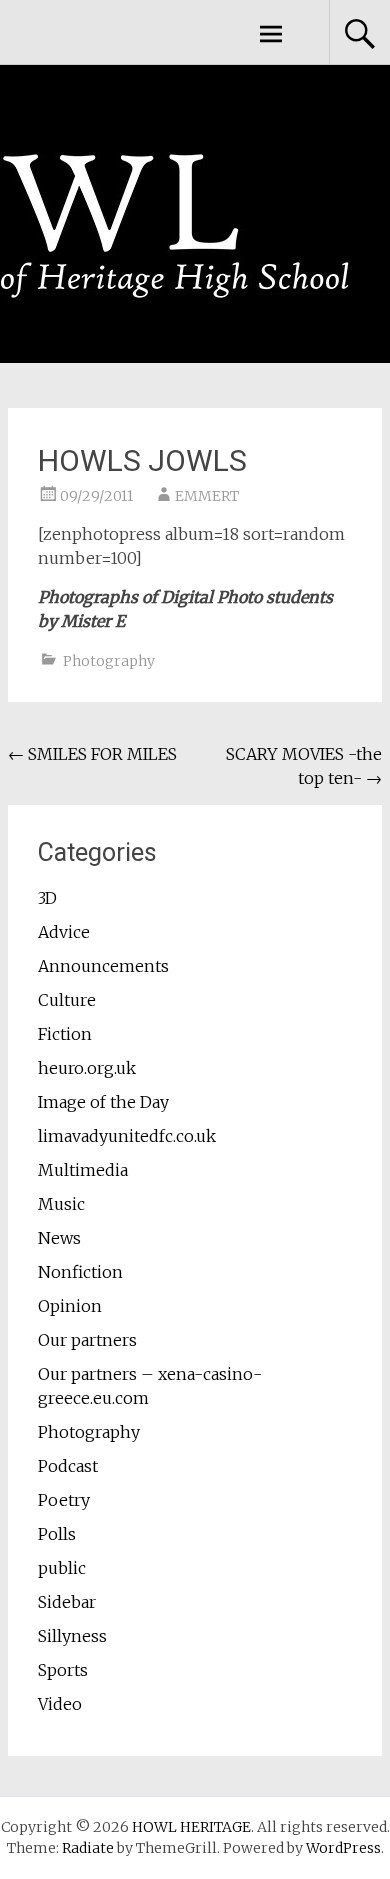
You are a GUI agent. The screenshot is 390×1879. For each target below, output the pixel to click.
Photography (109, 661)
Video (60, 1704)
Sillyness (72, 1636)
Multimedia (83, 1170)
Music (61, 1204)
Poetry (64, 1500)
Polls (57, 1534)
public (62, 1568)
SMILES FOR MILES (92, 754)
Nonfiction (80, 1272)
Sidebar (67, 1602)
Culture (67, 1000)
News (59, 1238)
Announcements (103, 966)
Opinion (70, 1306)
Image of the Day (103, 1102)
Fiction (65, 1034)
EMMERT (207, 496)
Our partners (87, 1340)
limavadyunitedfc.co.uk (127, 1136)
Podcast (68, 1466)
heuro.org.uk (87, 1068)
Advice (64, 932)
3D (47, 898)
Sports (63, 1670)
